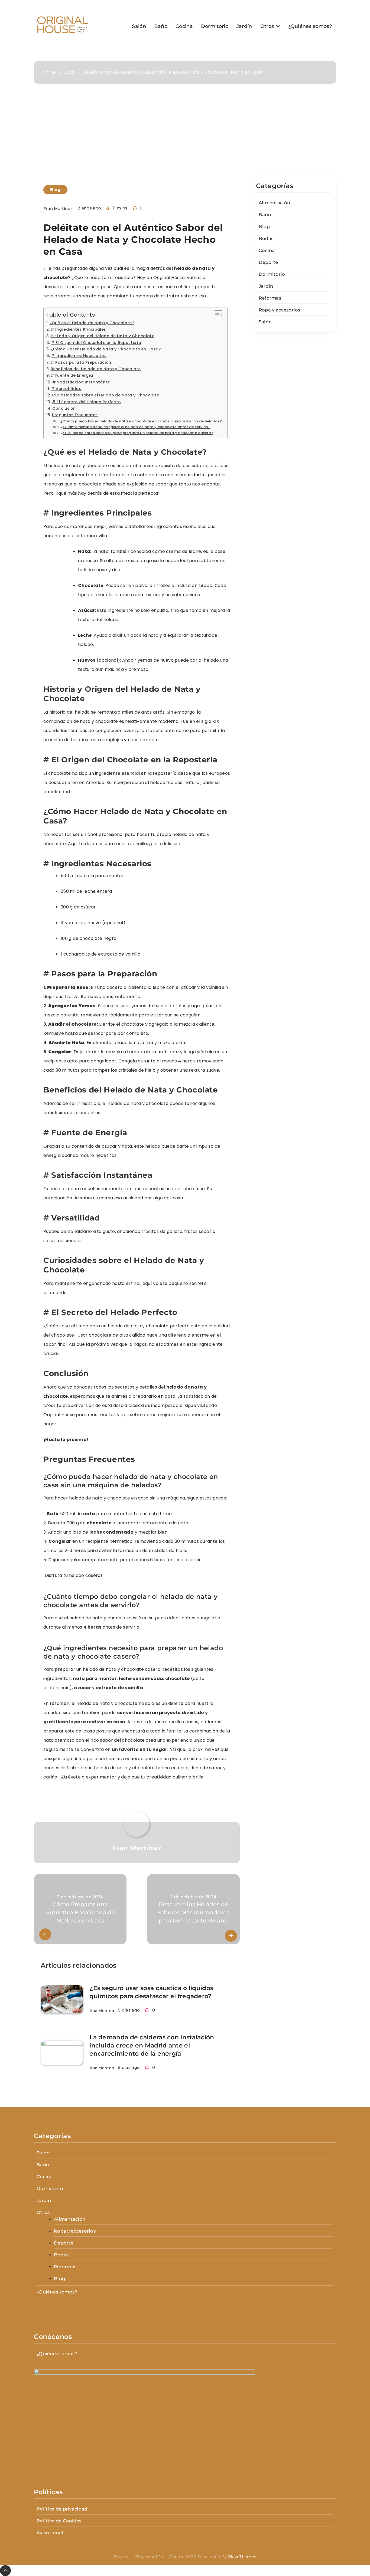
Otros (267, 26)
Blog (55, 190)
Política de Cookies (59, 2521)
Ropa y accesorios (280, 310)
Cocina (184, 26)
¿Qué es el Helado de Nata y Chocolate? (92, 323)
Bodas (266, 238)
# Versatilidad (66, 389)
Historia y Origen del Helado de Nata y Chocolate (103, 336)
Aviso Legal (50, 2533)
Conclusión (64, 408)
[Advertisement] (185, 135)
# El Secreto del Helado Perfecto (86, 402)
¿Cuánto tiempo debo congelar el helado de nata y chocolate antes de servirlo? (136, 427)
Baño (161, 26)
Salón (139, 26)
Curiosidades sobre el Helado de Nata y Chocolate (106, 395)
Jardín (244, 26)
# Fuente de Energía (72, 375)
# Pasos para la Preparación (81, 362)
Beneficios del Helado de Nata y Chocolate (96, 369)
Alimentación (275, 203)
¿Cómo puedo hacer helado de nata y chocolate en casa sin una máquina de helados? (141, 421)
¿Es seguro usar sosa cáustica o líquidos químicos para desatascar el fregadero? (151, 1992)
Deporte (268, 262)
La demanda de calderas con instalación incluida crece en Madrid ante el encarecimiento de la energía (152, 2045)
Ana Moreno (102, 2011)
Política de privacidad (62, 2509)
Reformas (270, 298)
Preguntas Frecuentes (75, 415)
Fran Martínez (58, 209)
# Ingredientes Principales (78, 329)
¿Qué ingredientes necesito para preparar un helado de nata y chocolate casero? (137, 433)
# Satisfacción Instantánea (82, 382)
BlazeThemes (242, 2557)
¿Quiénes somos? (310, 26)
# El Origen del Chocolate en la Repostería (96, 343)
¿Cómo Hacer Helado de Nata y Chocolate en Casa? (106, 349)
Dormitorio (215, 26)
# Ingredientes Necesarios (79, 356)
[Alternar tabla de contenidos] (216, 315)
